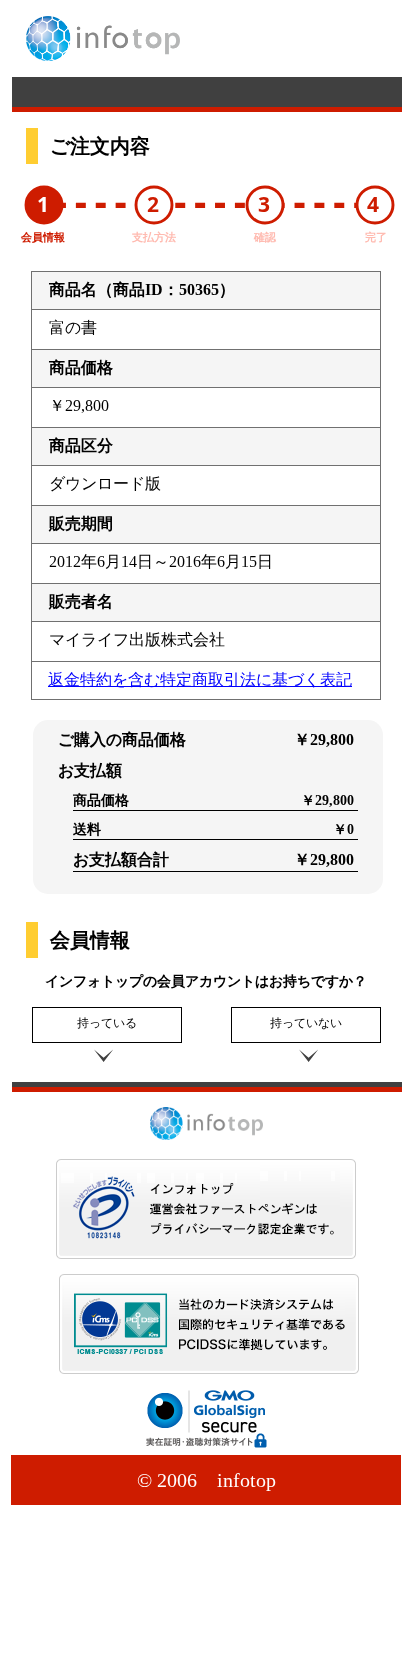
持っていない (306, 1023)
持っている (107, 1023)
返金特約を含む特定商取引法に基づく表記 (200, 679)
